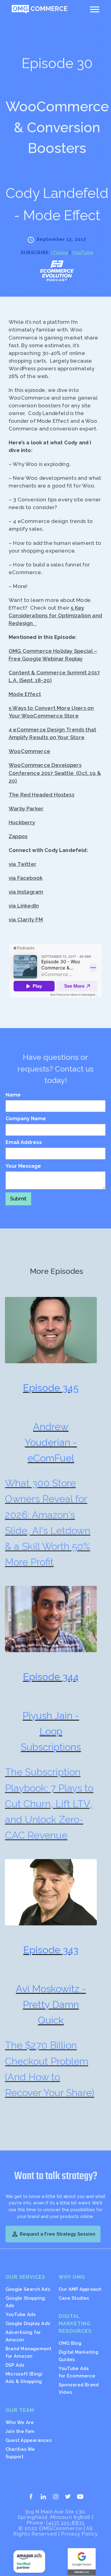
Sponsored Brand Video (79, 2388)
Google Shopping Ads (25, 2302)
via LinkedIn (24, 906)
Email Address (24, 1142)
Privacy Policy (79, 2534)
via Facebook (26, 878)
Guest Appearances (29, 2440)
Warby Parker (26, 809)
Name (13, 1095)
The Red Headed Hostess (41, 795)
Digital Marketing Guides (78, 2356)
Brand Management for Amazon (29, 2352)
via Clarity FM (26, 920)
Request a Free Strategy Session (53, 2234)
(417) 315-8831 (65, 2523)
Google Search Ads (28, 2289)
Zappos (18, 836)
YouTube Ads (21, 2314)
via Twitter (23, 864)
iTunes (60, 252)
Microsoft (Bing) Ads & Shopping (24, 2378)
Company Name (26, 1119)
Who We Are (20, 2422)
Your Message (23, 1166)
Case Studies (74, 2298)
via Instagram (26, 892)
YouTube (83, 252)
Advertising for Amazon (23, 2336)
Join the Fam (20, 2431)
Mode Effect (25, 694)
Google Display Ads (28, 2323)
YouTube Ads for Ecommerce (77, 2372)
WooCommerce (29, 751)
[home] (39, 9)
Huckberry (22, 822)
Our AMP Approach (80, 2289)
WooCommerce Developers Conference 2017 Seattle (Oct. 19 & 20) (55, 773)
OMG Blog (70, 2343)
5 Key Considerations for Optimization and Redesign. (55, 615)
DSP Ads (15, 2365)
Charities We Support (20, 2453)
